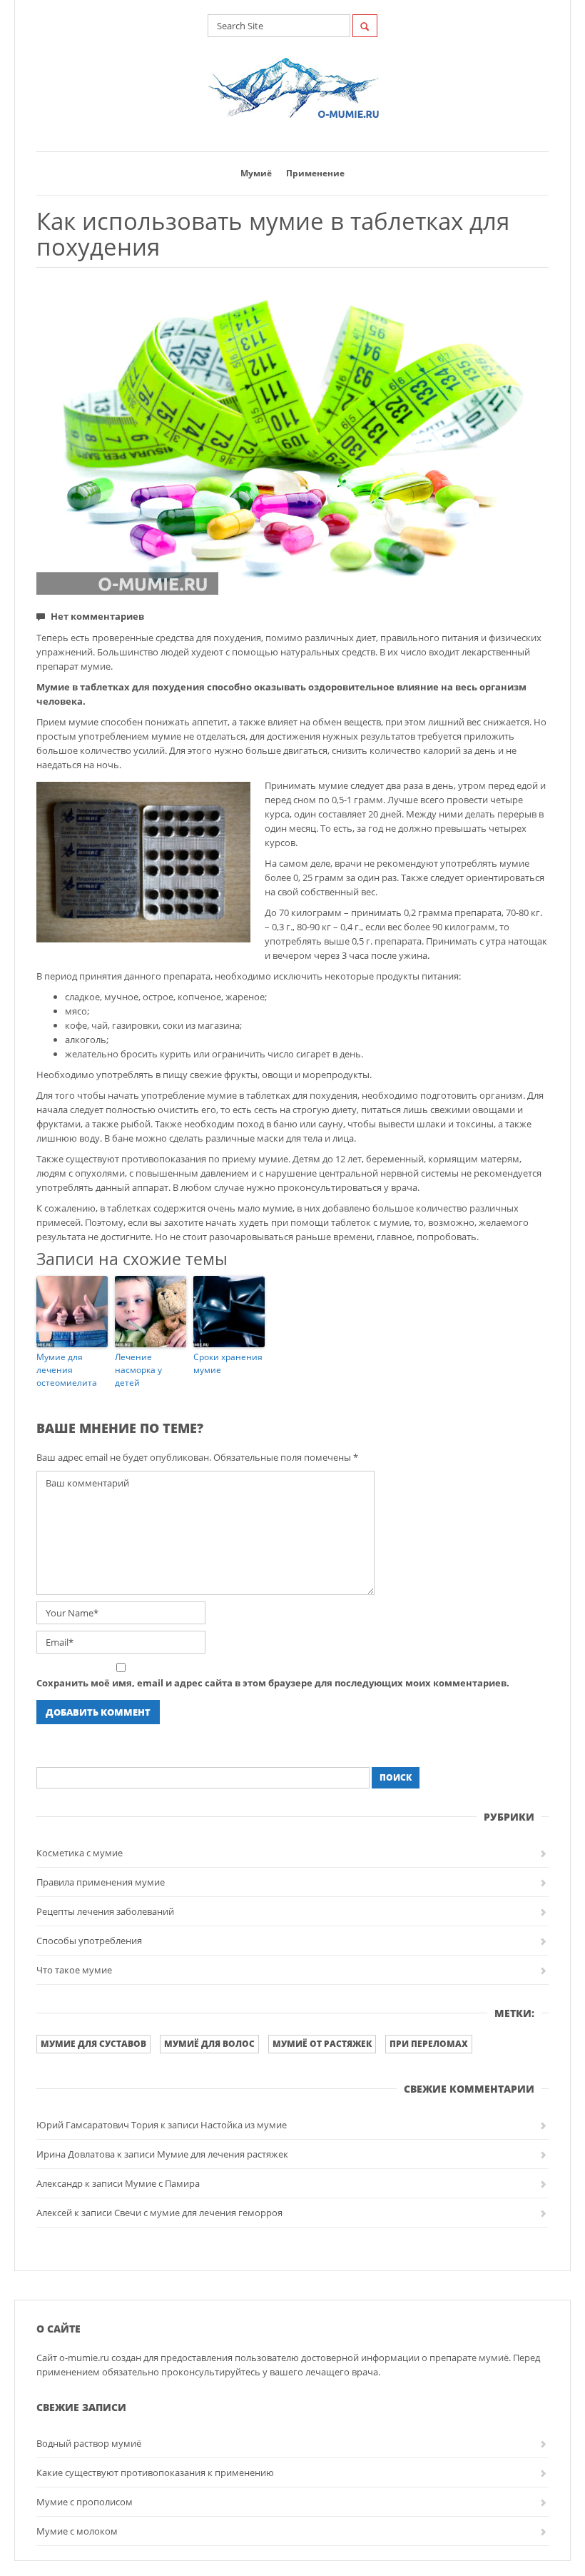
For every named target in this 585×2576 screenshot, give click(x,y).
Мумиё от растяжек (322, 2044)
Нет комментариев (97, 616)
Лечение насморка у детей (138, 1370)
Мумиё (256, 173)
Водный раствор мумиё (89, 2443)
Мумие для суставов (93, 2044)
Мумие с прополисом (85, 2502)
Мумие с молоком (77, 2531)
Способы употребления (89, 1941)
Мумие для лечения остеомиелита (67, 1370)
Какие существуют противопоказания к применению (155, 2472)
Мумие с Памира (162, 2183)
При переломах (429, 2044)
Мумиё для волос (209, 2044)
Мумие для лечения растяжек (223, 2154)
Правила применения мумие (101, 1882)
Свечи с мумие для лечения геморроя (198, 2213)
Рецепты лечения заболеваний (105, 1911)
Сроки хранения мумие (228, 1363)
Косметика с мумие (80, 1853)
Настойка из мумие (244, 2125)
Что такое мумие (74, 1970)
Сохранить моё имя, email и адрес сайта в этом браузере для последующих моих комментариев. (273, 1683)
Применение (315, 173)
